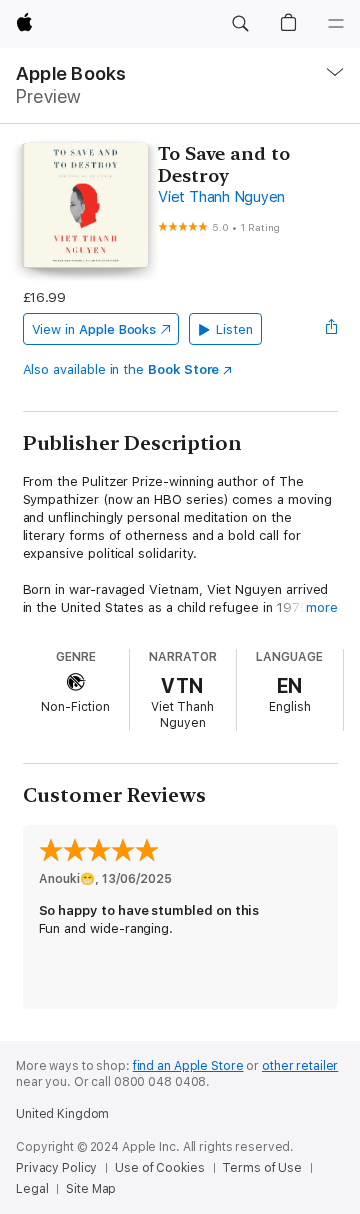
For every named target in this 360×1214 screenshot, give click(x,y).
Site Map (91, 1189)
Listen (234, 329)
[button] (240, 24)
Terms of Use (262, 1168)
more (322, 607)
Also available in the (121, 369)
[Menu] (336, 24)
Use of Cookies (159, 1168)
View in (94, 329)
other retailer (300, 1066)
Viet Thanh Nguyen (221, 197)
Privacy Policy (56, 1168)
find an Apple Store (188, 1066)
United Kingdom (62, 1114)
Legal (32, 1189)
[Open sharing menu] (331, 329)
